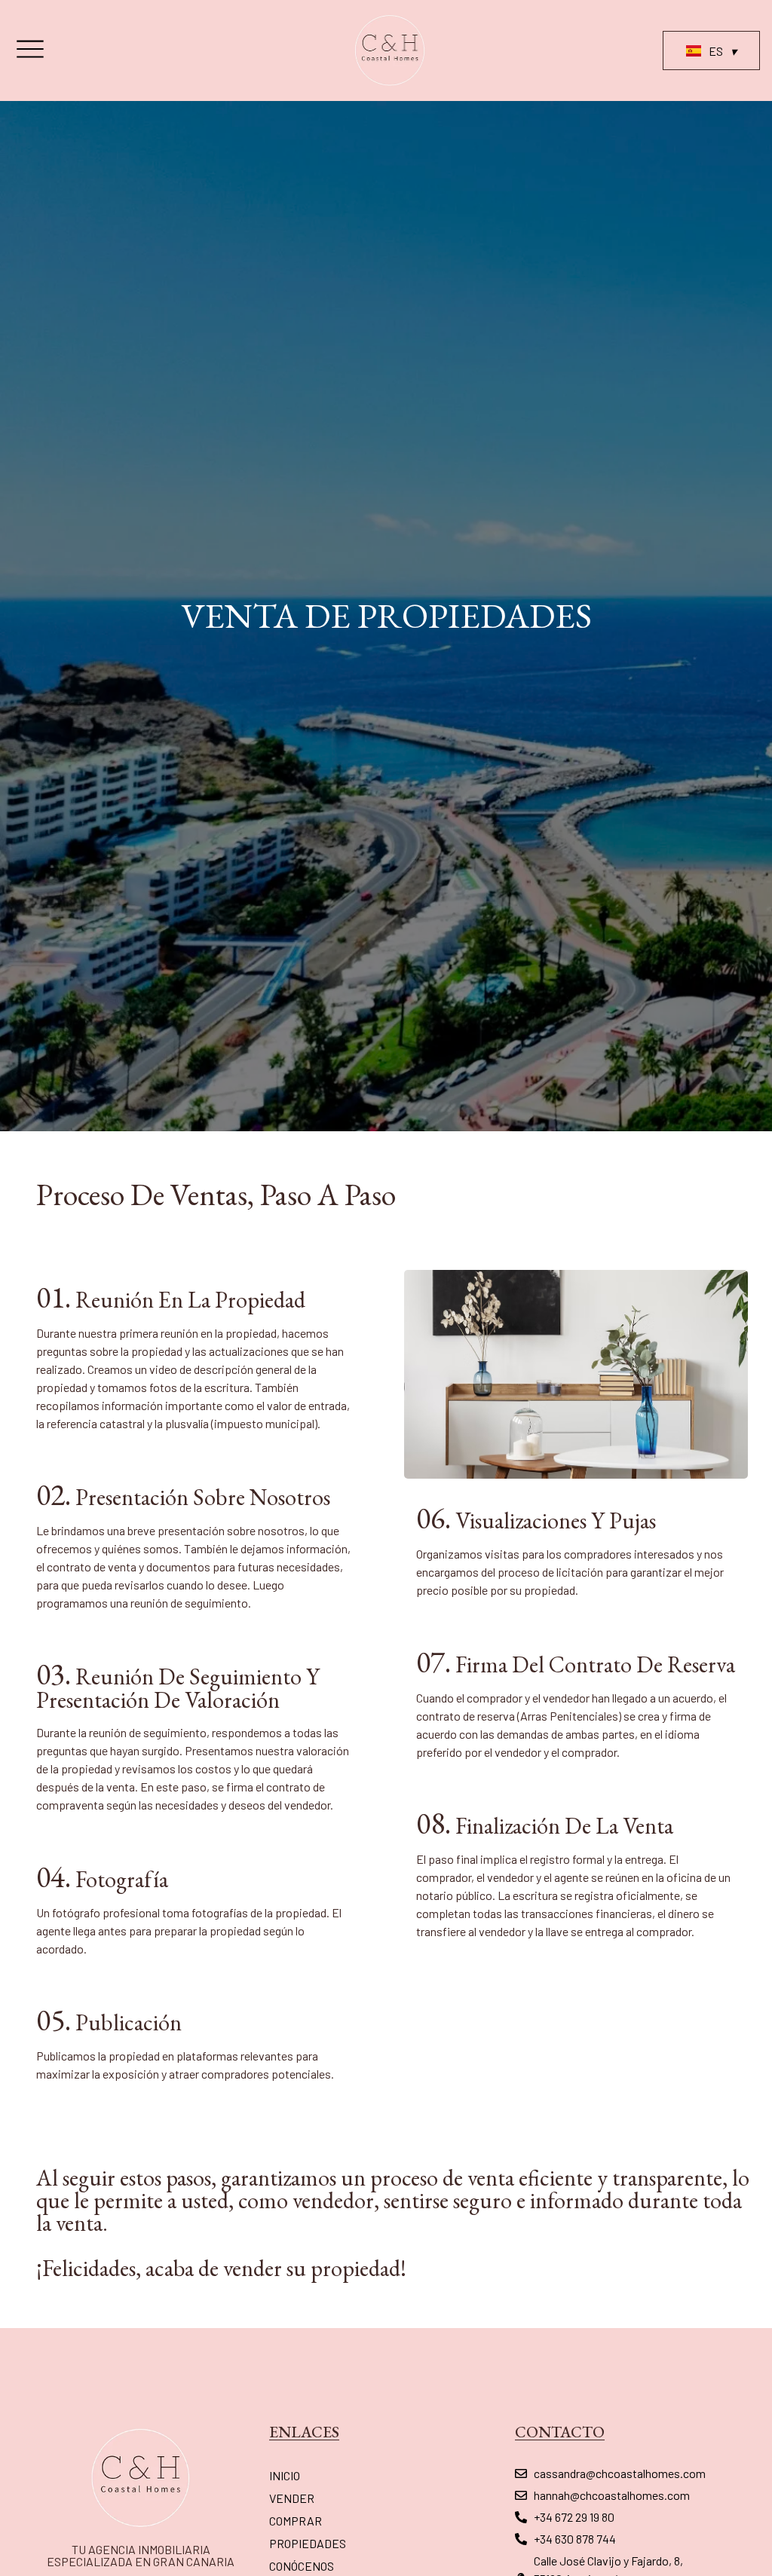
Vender (292, 2498)
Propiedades (308, 2543)
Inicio (285, 2475)
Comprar (296, 2521)
